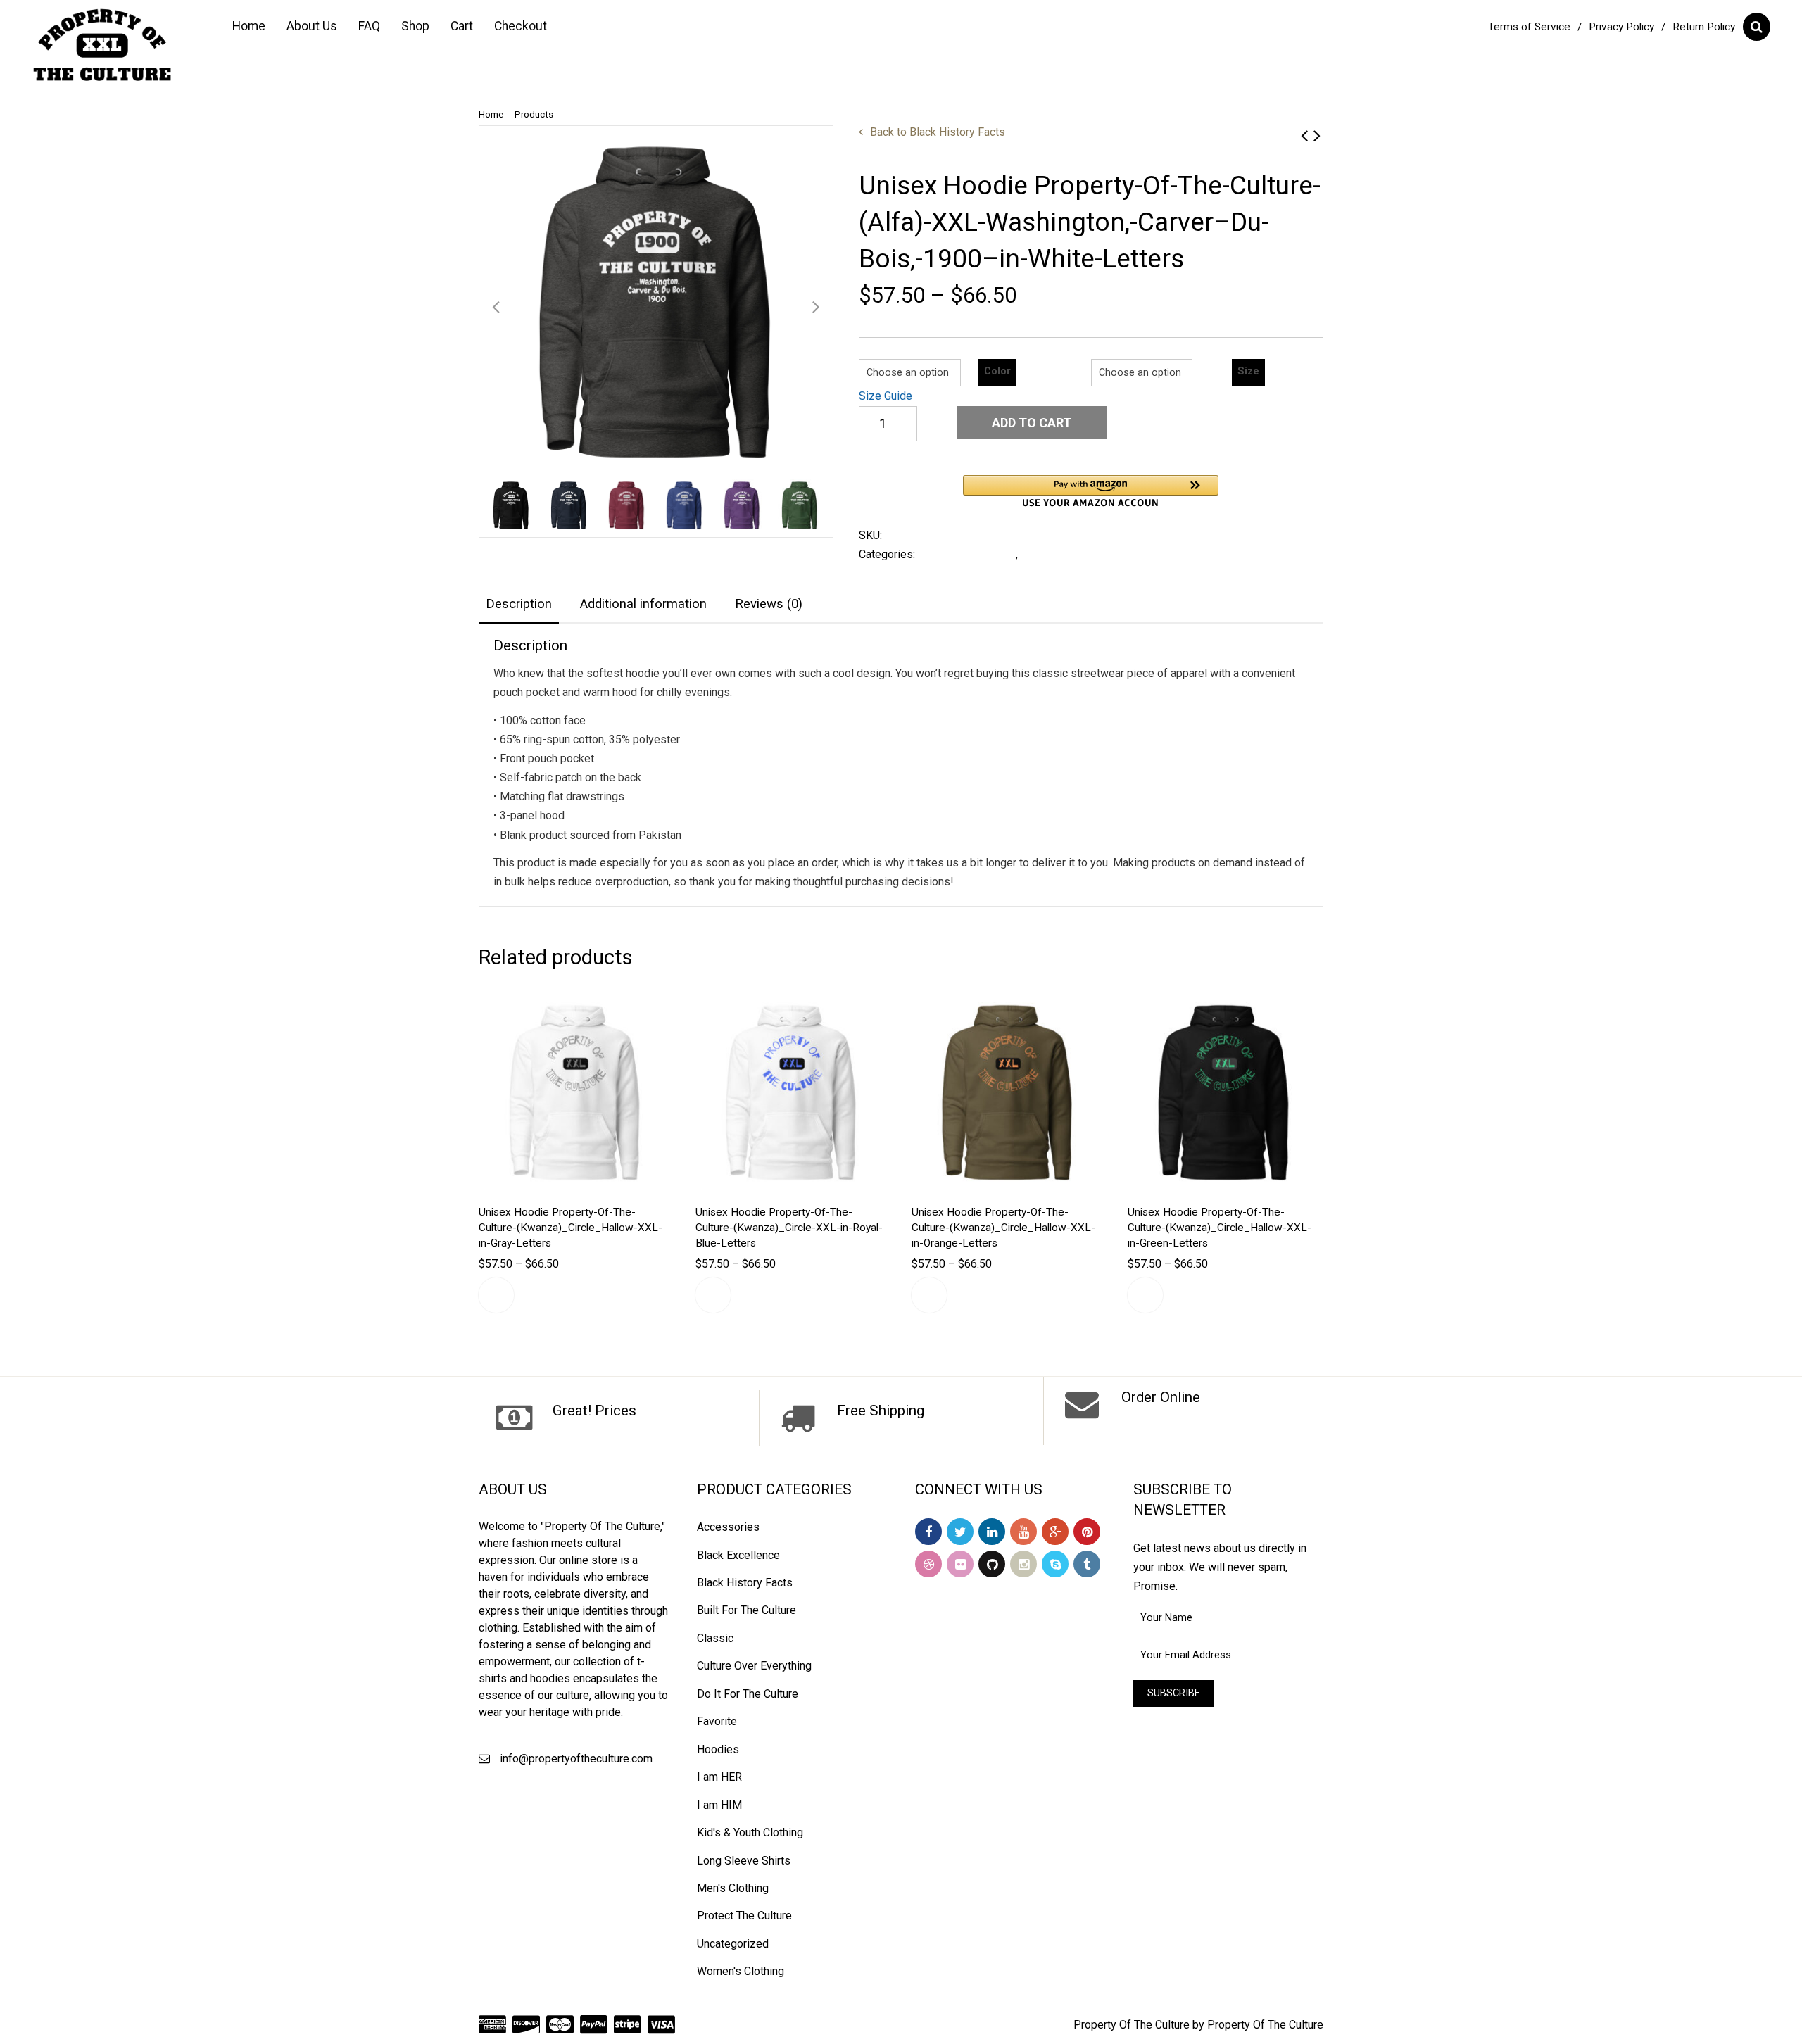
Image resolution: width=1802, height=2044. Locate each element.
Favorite (717, 1721)
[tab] (519, 605)
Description (519, 604)
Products (534, 114)
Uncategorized (733, 1944)
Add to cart (1032, 423)
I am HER (719, 1777)
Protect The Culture (744, 1916)
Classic (715, 1638)
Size (1248, 371)
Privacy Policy (1621, 27)
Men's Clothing (733, 1888)
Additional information (643, 604)
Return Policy (1704, 27)
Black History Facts (938, 132)
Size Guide (886, 396)
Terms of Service (1529, 27)
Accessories (728, 1527)
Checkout (521, 26)
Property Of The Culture (1132, 2025)
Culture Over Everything (754, 1666)
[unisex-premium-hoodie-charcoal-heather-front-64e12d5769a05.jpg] (656, 303)
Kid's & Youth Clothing (750, 1832)
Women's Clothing (741, 1971)
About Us (312, 26)
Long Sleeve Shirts (744, 1861)
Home (249, 26)
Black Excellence (738, 1555)
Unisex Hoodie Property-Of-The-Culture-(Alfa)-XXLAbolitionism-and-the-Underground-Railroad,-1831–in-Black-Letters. (1304, 135)
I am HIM (719, 1805)
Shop (415, 26)
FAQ (369, 26)
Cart (462, 26)
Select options (496, 1295)
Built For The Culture (746, 1610)
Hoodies (1043, 554)
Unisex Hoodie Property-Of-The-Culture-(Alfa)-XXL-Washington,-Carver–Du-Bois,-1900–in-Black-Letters (1317, 135)
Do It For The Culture (748, 1694)
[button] (1091, 491)
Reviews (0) (769, 604)
